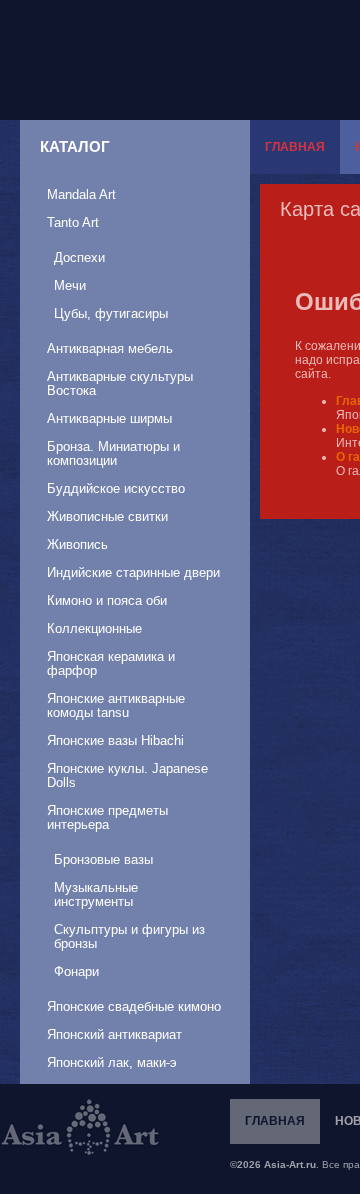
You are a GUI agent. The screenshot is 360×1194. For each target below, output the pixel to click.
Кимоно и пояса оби (107, 600)
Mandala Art (81, 194)
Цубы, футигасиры (111, 313)
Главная (295, 147)
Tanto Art (73, 222)
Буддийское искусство (116, 488)
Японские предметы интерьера (107, 817)
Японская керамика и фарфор (111, 663)
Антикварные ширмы (109, 418)
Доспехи (79, 257)
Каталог (75, 146)
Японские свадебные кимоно (134, 1006)
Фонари (76, 971)
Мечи (70, 285)
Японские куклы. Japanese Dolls (127, 775)
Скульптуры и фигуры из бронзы (129, 936)
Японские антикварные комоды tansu (116, 705)
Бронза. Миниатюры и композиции (113, 453)
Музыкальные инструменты (96, 894)
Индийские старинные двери (133, 572)
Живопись (77, 544)
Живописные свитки (107, 516)
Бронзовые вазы (103, 859)
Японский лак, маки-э (112, 1062)
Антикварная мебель (110, 348)
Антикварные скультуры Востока (120, 383)
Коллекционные (94, 628)
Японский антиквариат (114, 1034)
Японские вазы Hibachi (115, 740)
